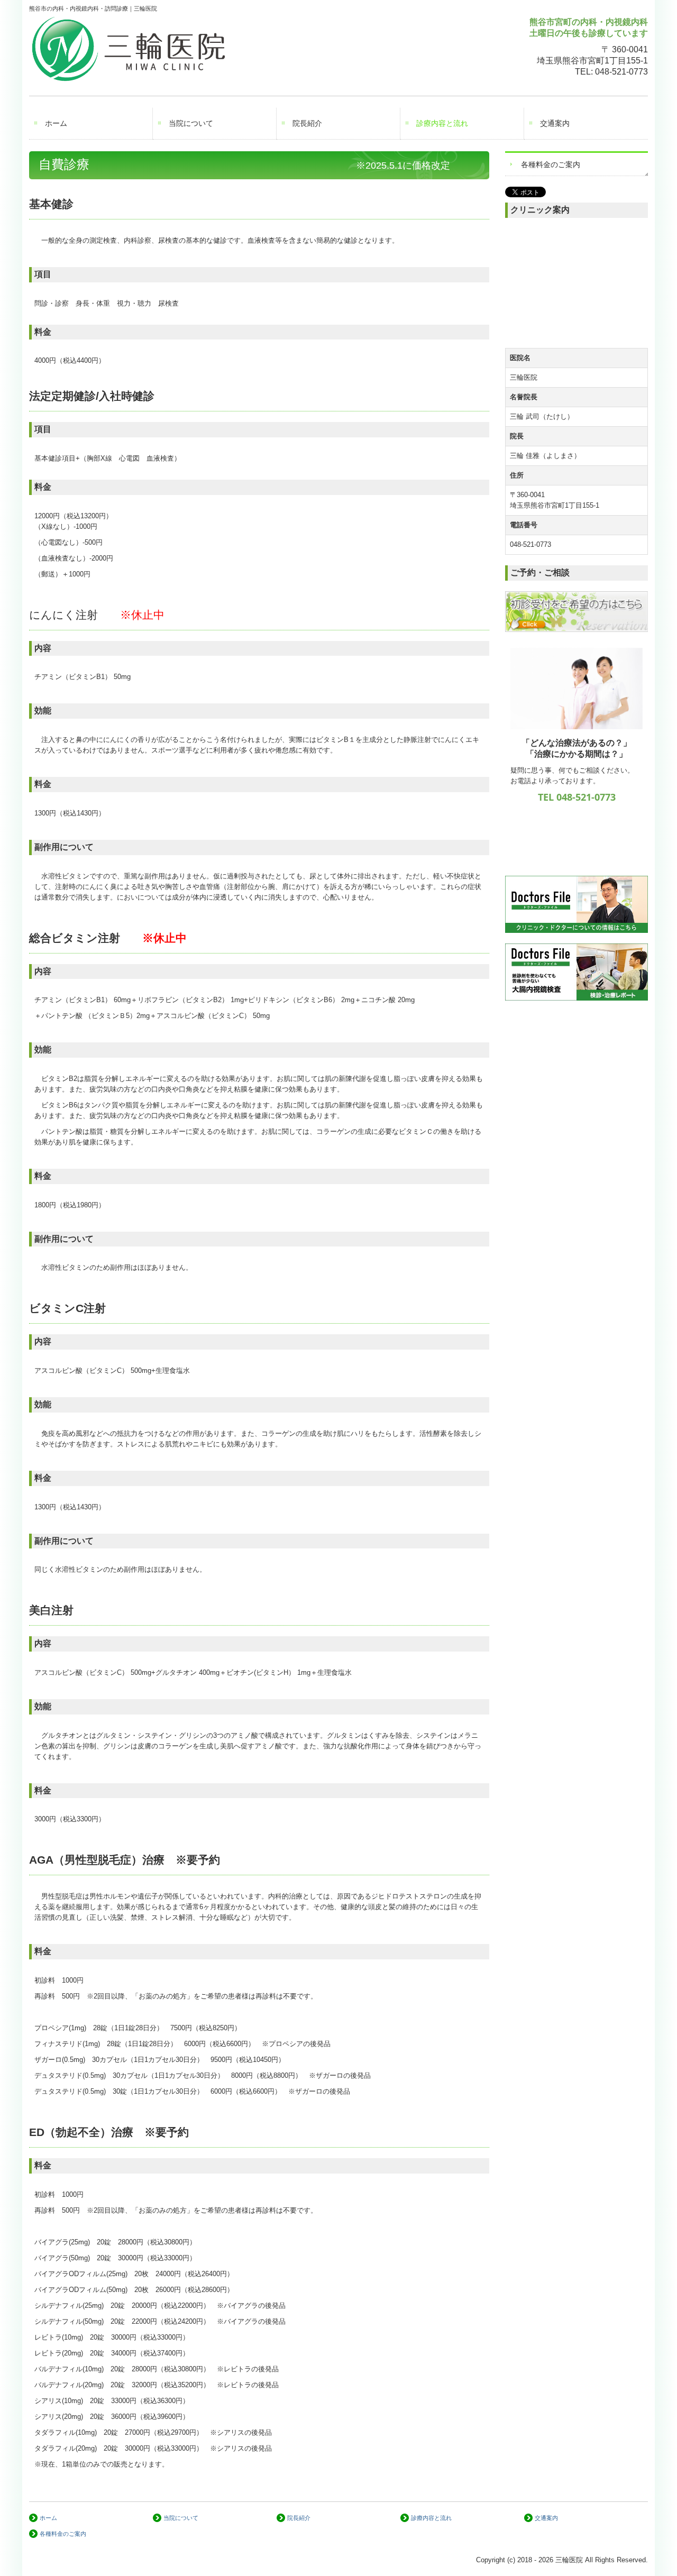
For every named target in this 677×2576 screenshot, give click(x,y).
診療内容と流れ (442, 123)
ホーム (56, 123)
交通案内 (555, 123)
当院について (191, 123)
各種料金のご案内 (551, 164)
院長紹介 (307, 123)
